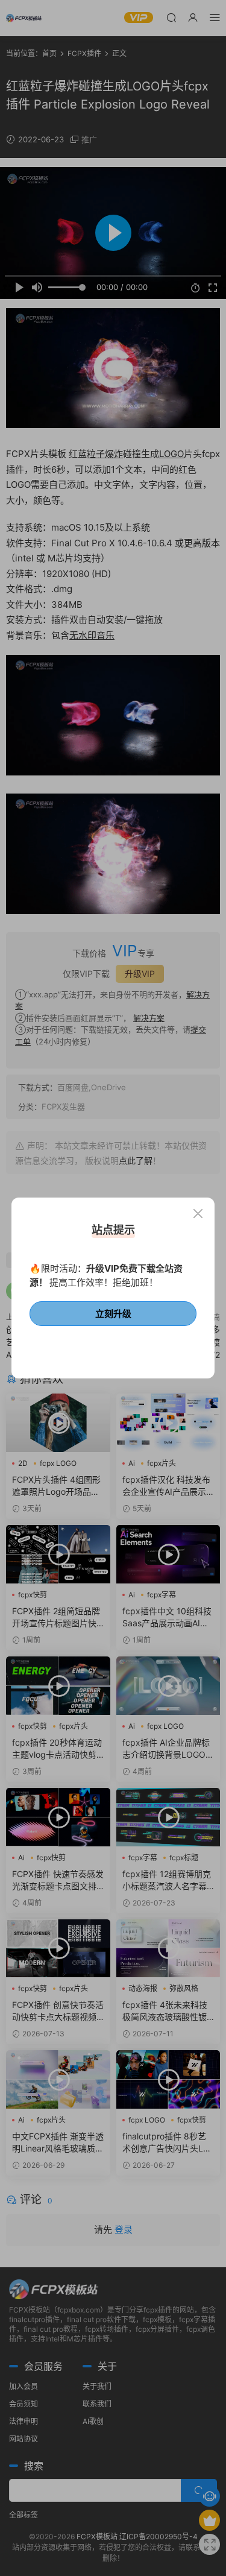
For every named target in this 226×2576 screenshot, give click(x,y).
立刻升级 (113, 1314)
